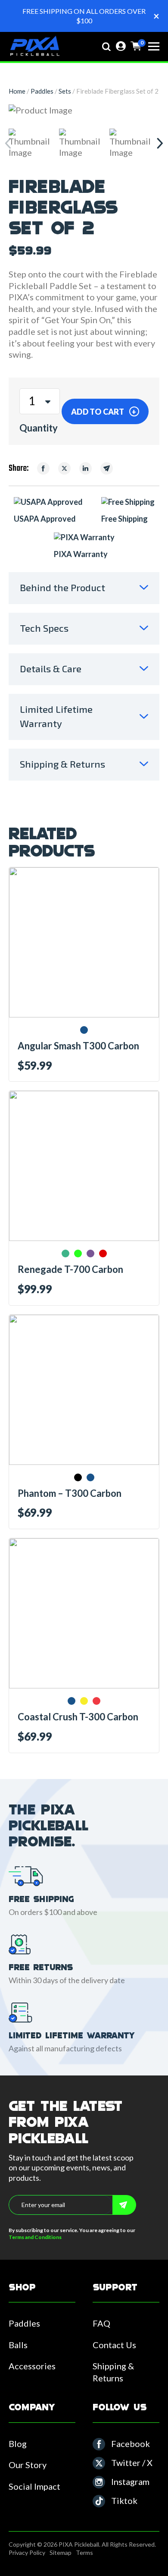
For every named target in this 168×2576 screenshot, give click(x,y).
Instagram (130, 2482)
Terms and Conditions (35, 2237)
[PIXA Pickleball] (34, 47)
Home (17, 91)
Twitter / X (132, 2463)
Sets (65, 91)
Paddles (42, 91)
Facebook (131, 2444)
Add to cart (98, 411)
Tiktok (124, 2500)
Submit (124, 2205)
